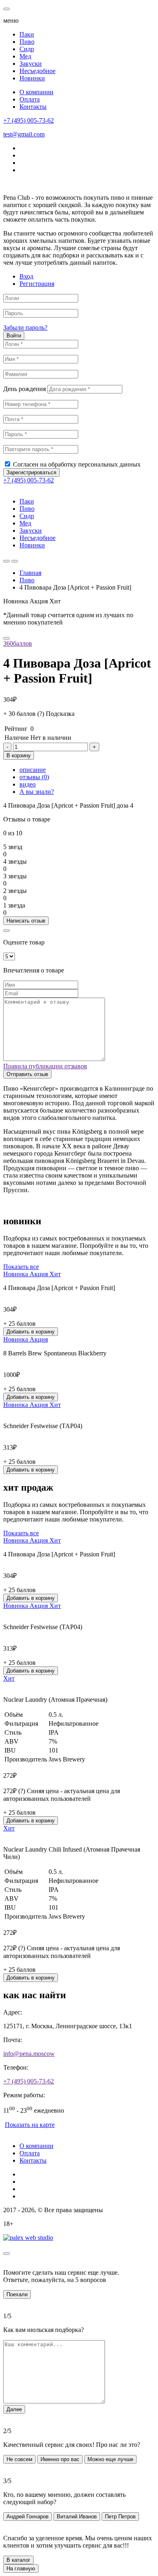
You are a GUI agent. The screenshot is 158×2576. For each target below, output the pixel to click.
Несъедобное (37, 71)
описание (33, 770)
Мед (25, 56)
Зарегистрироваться (31, 472)
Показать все (21, 1267)
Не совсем (19, 2459)
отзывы (34, 777)
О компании (36, 92)
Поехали (17, 2294)
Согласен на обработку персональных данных (77, 464)
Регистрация (37, 284)
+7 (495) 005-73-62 (29, 120)
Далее (14, 2409)
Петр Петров (120, 2517)
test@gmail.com (24, 134)
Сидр (27, 49)
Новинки (32, 78)
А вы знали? (37, 792)
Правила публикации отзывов (45, 1066)
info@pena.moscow (29, 2054)
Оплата (30, 99)
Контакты (33, 107)
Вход (26, 276)
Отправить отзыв (27, 1074)
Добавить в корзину (31, 1332)
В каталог (18, 2560)
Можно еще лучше (110, 2459)
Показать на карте (30, 2125)
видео (28, 784)
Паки (27, 34)
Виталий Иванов (77, 2517)
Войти (14, 336)
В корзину (19, 755)
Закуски (31, 64)
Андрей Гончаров (28, 2517)
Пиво (27, 42)
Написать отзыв (26, 921)
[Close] (6, 931)
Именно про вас (60, 2459)
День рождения (25, 389)
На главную (21, 2568)
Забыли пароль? (25, 327)
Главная (30, 573)
